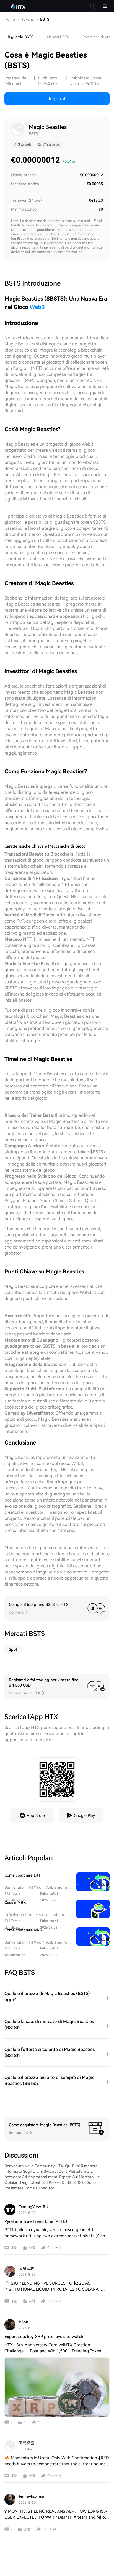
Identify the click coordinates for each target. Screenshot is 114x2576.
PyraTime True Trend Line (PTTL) (36, 2221)
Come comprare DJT (22, 1875)
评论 (14, 2248)
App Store (36, 1815)
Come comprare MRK (23, 1930)
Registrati (57, 99)
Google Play (84, 1815)
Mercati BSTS (58, 37)
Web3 (37, 307)
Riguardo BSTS (21, 37)
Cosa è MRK (15, 1903)
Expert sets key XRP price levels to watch (44, 2337)
